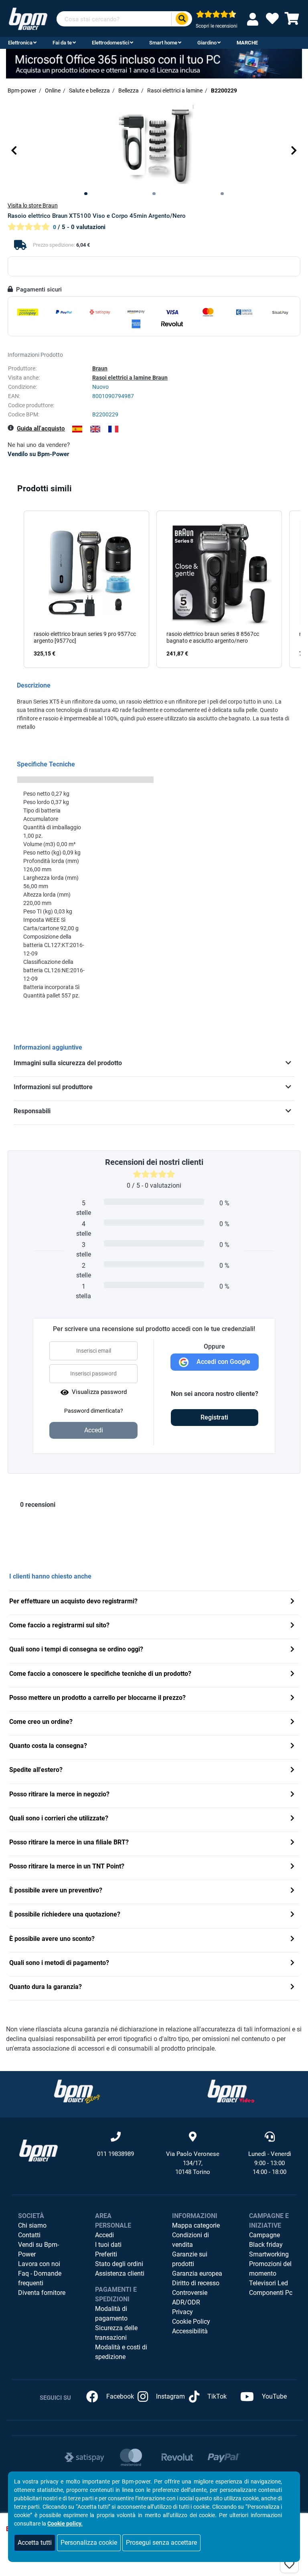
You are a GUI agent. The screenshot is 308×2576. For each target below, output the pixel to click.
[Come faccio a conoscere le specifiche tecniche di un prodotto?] (292, 1674)
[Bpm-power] (28, 18)
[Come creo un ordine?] (292, 1722)
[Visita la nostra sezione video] (231, 2091)
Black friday (266, 2245)
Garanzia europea (197, 2273)
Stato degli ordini (119, 2264)
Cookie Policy (191, 2322)
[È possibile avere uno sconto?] (292, 1940)
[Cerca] (182, 19)
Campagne (264, 2235)
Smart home (163, 43)
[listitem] (86, 589)
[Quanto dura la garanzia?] (292, 1988)
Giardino (207, 43)
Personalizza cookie (89, 2543)
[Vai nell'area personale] (254, 19)
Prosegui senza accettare (161, 2543)
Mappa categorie (196, 2225)
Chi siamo (32, 2225)
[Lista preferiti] (272, 21)
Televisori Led (268, 2283)
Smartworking (269, 2254)
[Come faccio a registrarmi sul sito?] (292, 1626)
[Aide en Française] (113, 429)
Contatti (29, 2235)
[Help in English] (95, 429)
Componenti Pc (271, 2293)
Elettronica (20, 43)
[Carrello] (292, 21)
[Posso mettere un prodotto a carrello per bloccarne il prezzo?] (292, 1698)
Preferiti (106, 2254)
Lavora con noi (39, 2264)
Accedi (104, 2235)
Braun (100, 368)
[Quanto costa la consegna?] (292, 1746)
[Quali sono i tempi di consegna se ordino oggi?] (292, 1650)
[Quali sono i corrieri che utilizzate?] (292, 1819)
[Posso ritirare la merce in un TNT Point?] (292, 1867)
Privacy (182, 2312)
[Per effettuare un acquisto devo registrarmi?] (292, 1602)
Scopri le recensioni (217, 26)
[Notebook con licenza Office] (154, 63)
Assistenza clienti (120, 2273)
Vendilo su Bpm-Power (38, 454)
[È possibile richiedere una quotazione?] (292, 1915)
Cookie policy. (65, 2524)
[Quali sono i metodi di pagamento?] (292, 1964)
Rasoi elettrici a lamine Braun (130, 378)
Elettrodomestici (110, 43)
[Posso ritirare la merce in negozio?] (292, 1795)
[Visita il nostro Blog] (77, 2091)
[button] (14, 150)
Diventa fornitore (42, 2293)
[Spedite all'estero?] (292, 1771)
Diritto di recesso (196, 2283)
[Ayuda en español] (77, 429)
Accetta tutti (35, 2543)
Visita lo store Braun (33, 205)
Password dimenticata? (94, 1411)
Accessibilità (190, 2331)
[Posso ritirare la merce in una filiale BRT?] (292, 1843)
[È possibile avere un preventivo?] (292, 1891)
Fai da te (62, 43)
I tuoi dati (108, 2245)
